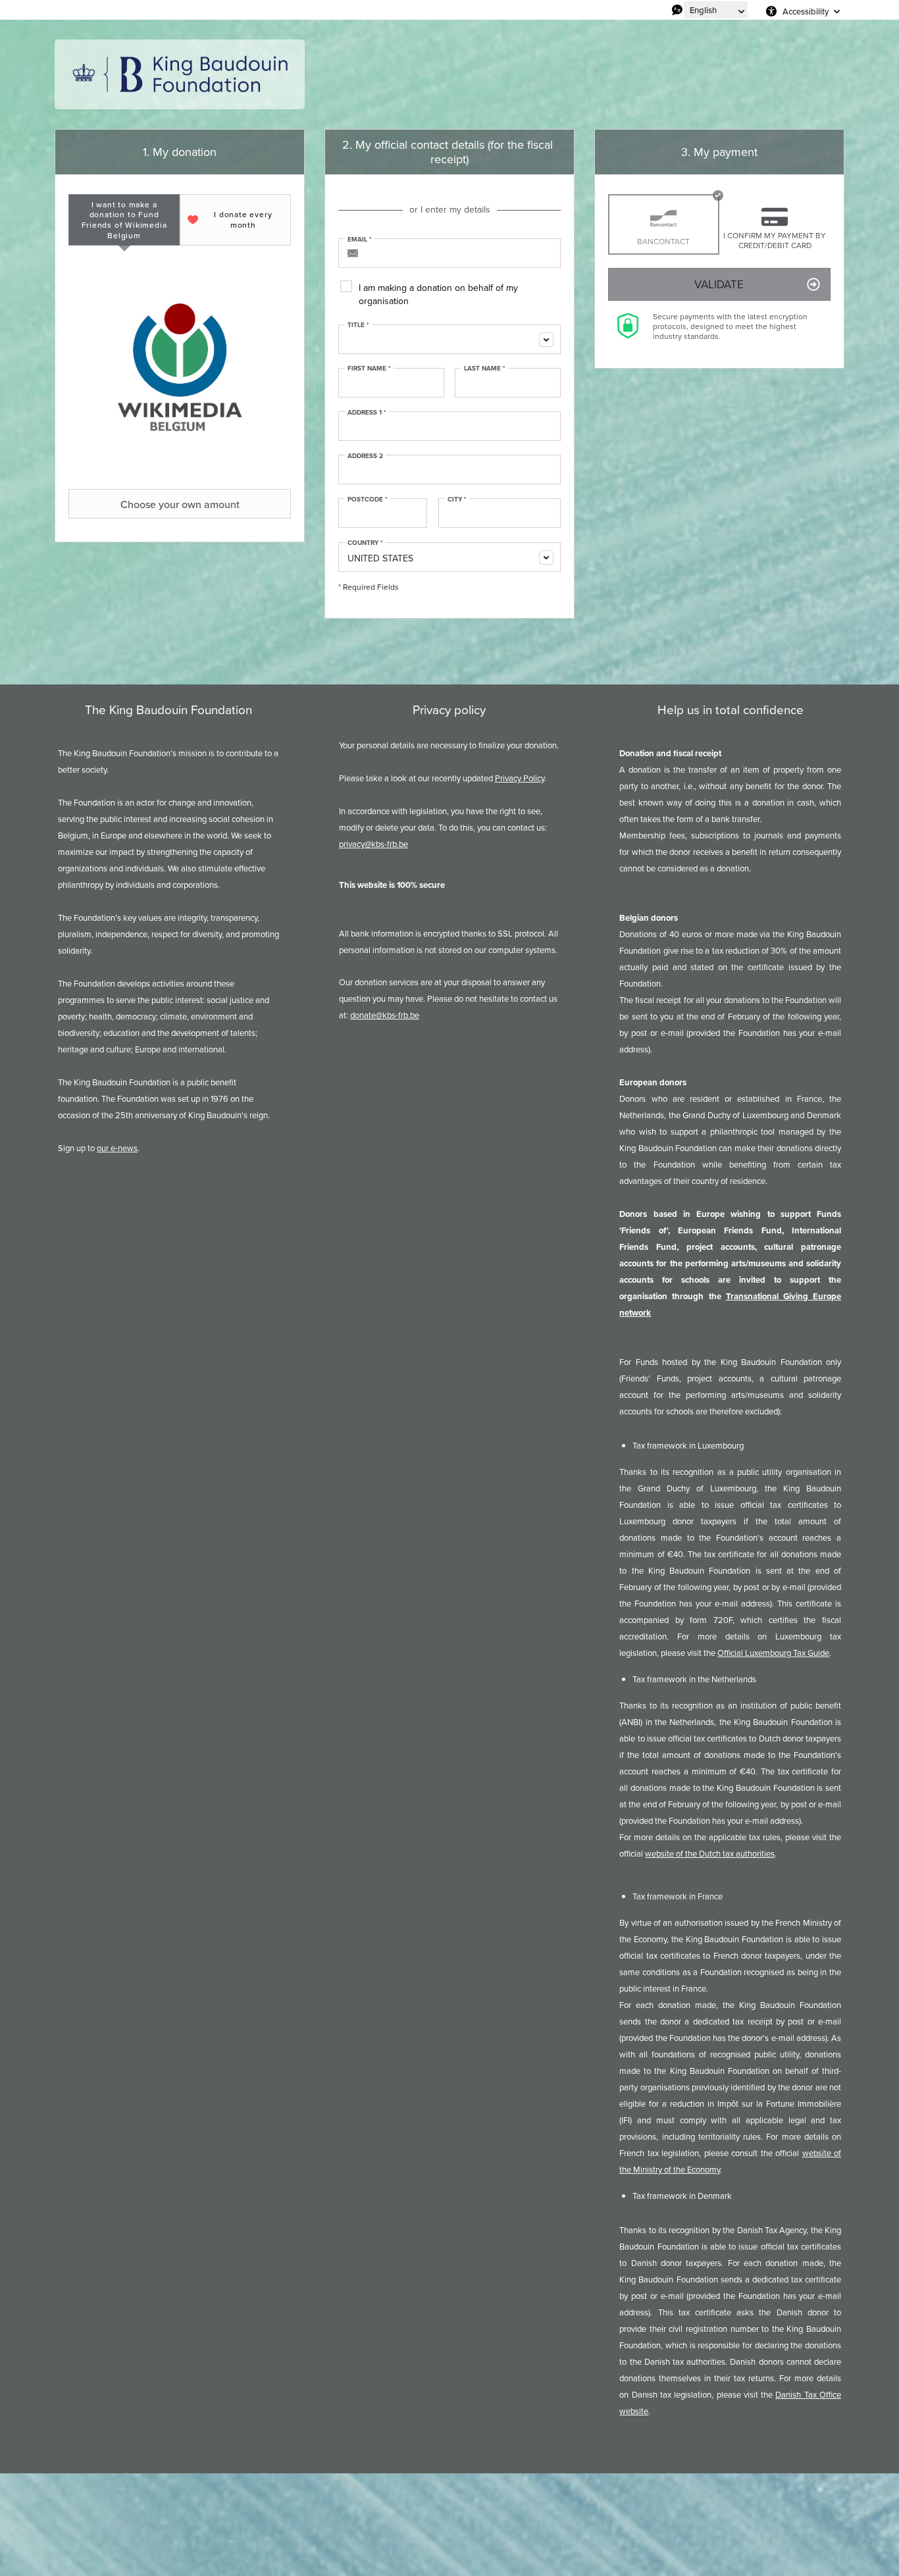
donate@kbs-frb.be (385, 1015)
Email (360, 240)
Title (358, 325)
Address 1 (367, 413)
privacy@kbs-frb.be (373, 844)
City (457, 500)
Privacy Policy (520, 778)
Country (365, 543)
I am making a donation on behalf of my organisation (438, 294)
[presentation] (124, 220)
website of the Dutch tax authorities (710, 1853)
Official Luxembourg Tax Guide (773, 1653)
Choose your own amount (180, 504)
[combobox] (449, 339)
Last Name (485, 369)
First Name (369, 369)
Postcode (368, 500)
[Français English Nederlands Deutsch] (716, 10)
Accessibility (806, 11)
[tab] (124, 220)
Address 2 (365, 456)
